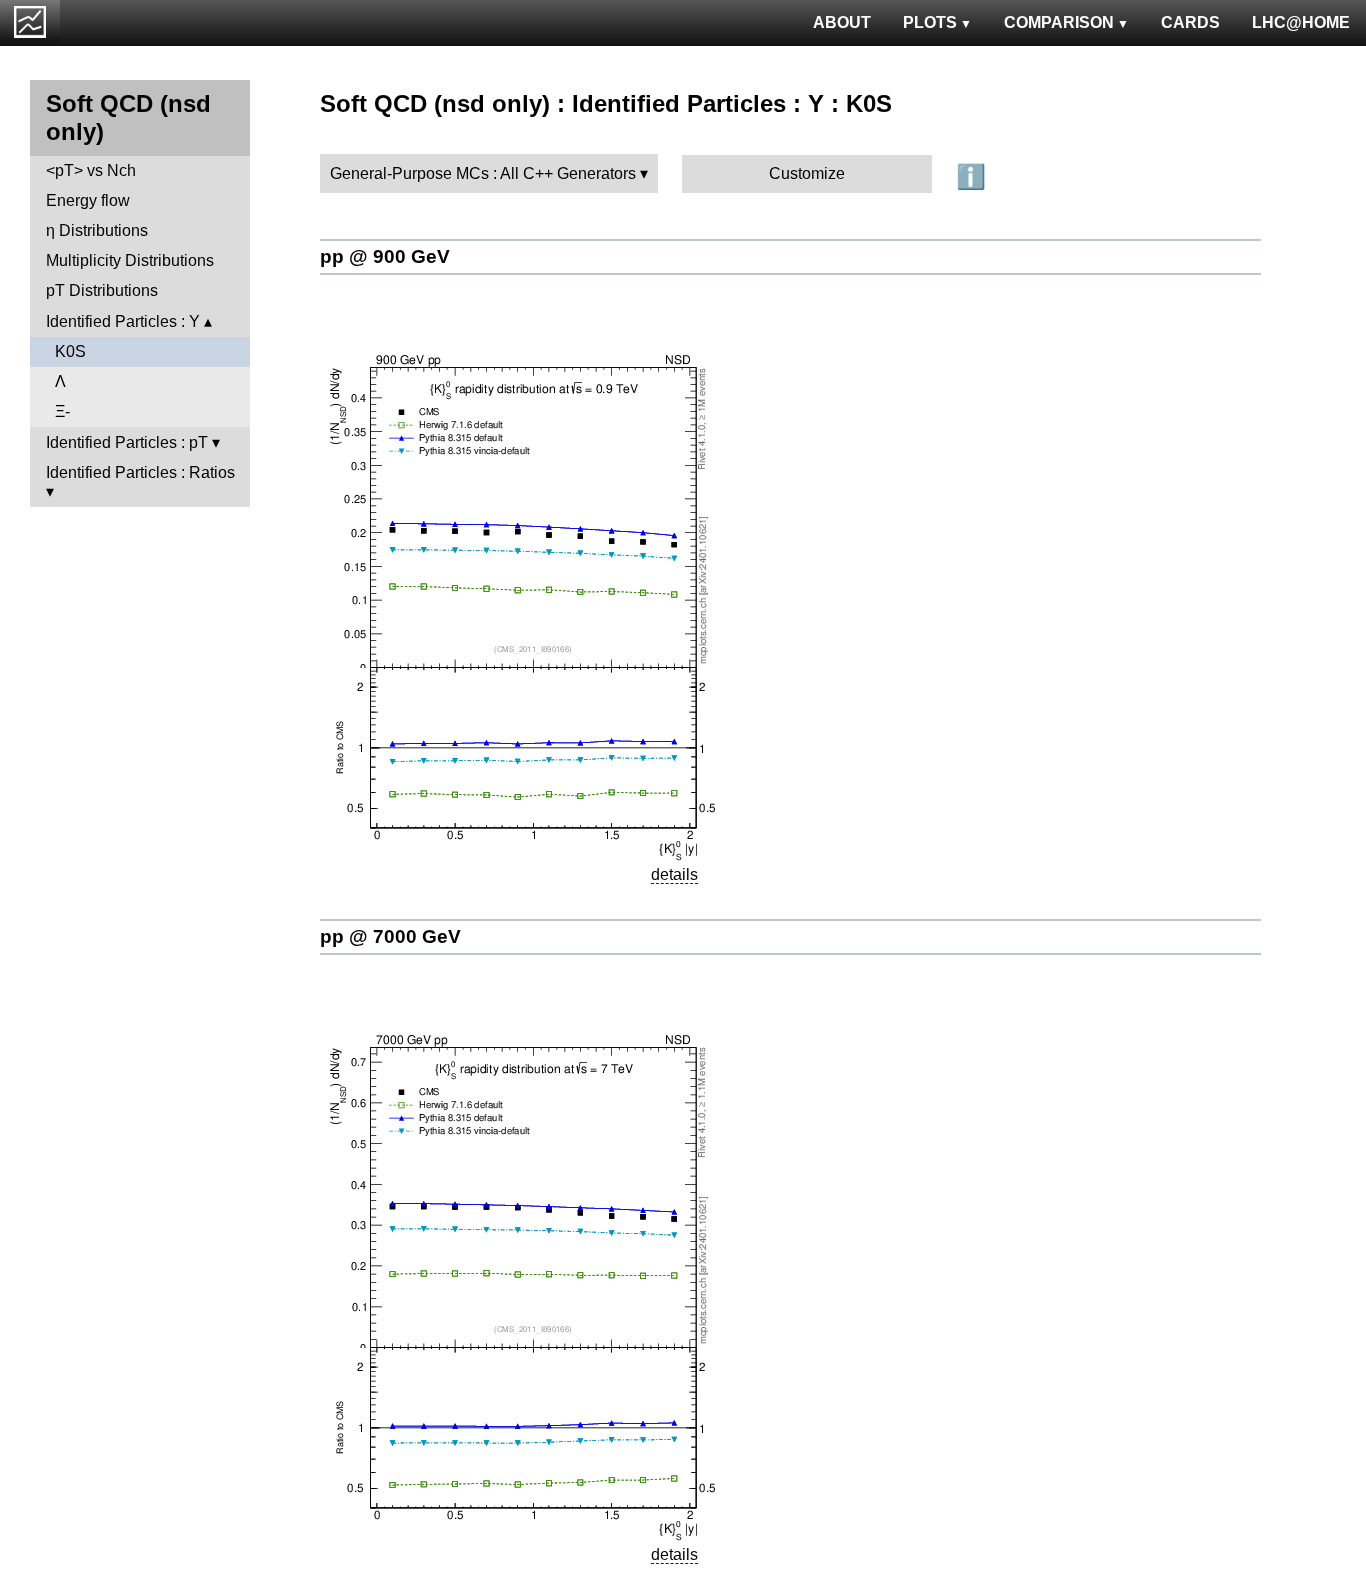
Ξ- (62, 411)
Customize (807, 173)
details (674, 874)
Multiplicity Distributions (130, 260)
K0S (70, 351)
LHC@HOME (1301, 22)
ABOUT (842, 22)
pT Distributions (102, 290)
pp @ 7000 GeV (390, 936)
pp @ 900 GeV (385, 256)
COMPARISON (1059, 22)
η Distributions (97, 230)
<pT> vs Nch (91, 170)
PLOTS (930, 22)
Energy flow (88, 200)
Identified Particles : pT (127, 442)
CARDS (1190, 22)
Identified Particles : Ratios (140, 472)
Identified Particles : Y (123, 321)
